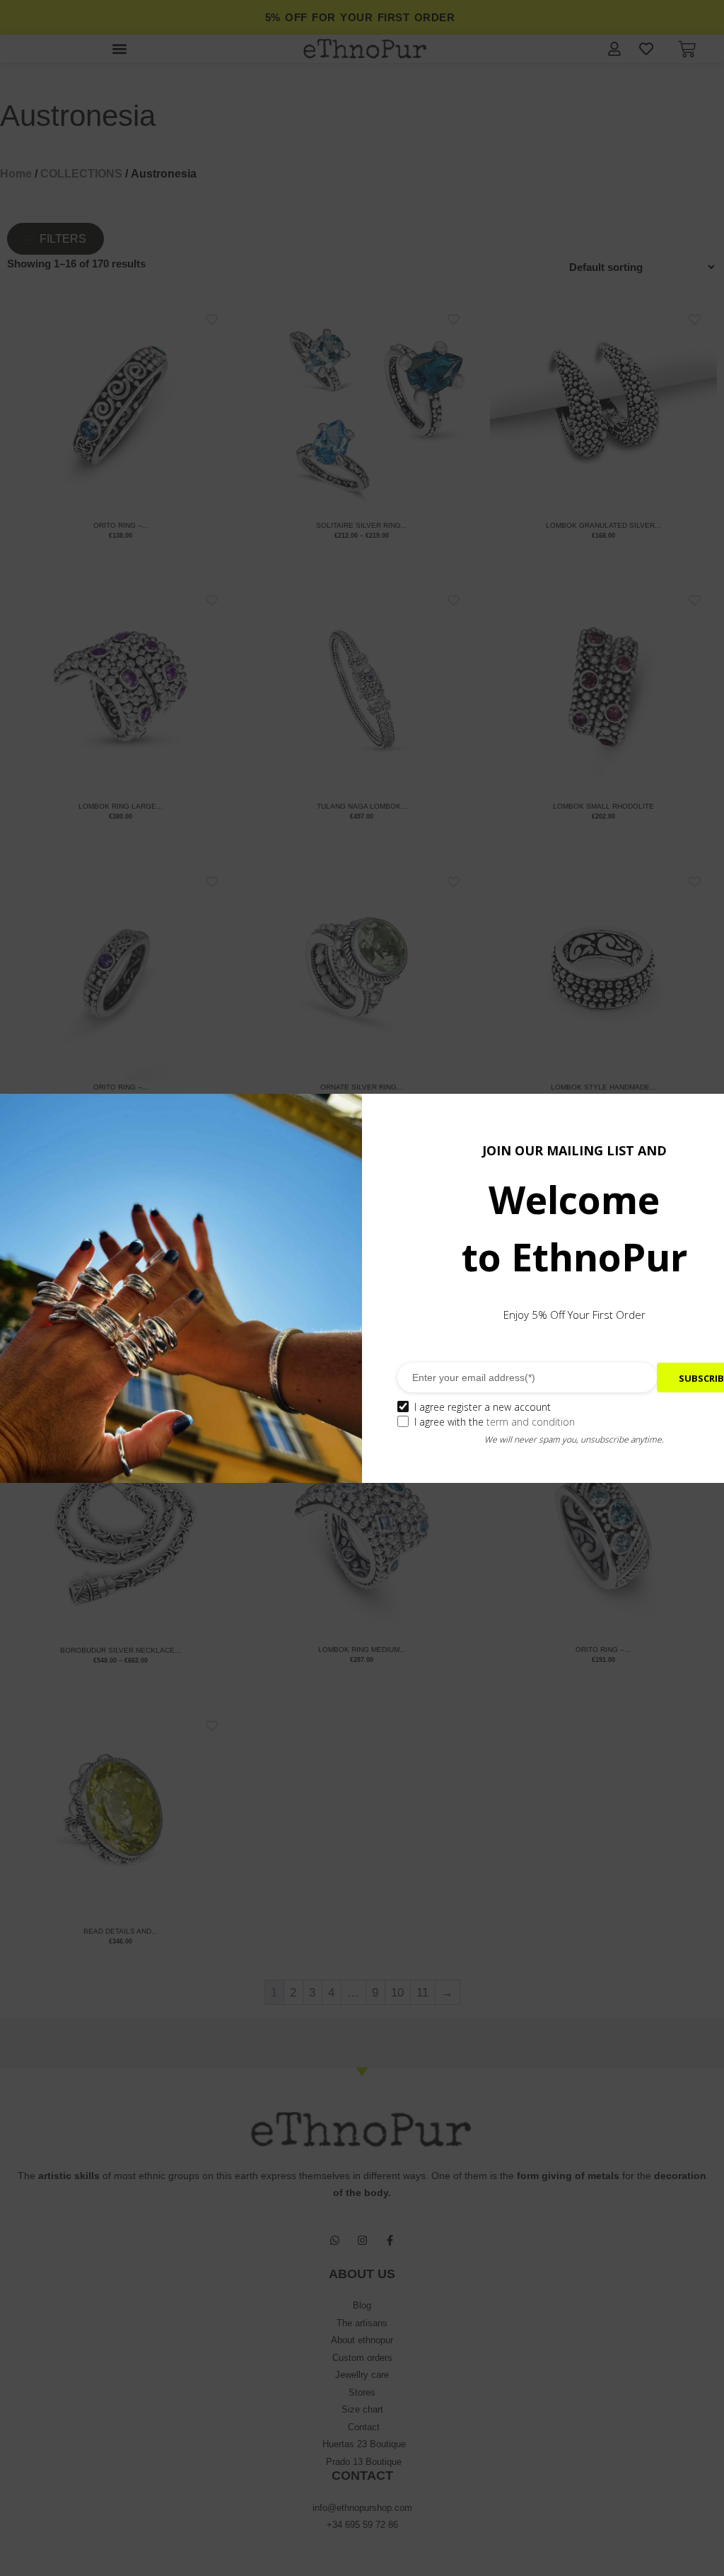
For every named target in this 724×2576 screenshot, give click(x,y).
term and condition (531, 1422)
